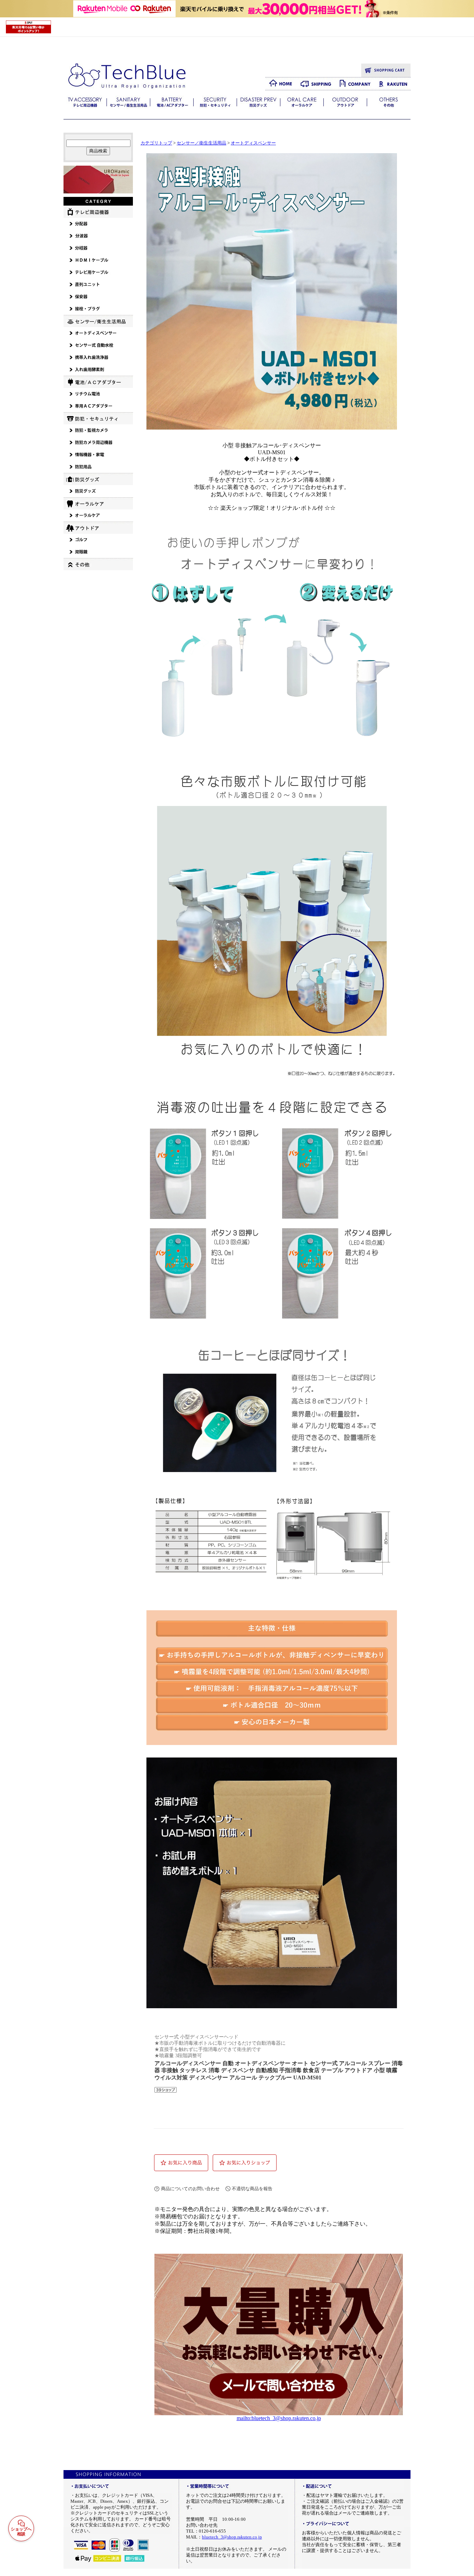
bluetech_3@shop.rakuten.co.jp (232, 2537)
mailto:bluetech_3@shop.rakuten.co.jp (279, 2418)
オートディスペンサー (253, 143)
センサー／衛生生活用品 (201, 143)
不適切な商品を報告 (252, 2189)
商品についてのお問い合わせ (190, 2189)
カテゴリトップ (156, 143)
